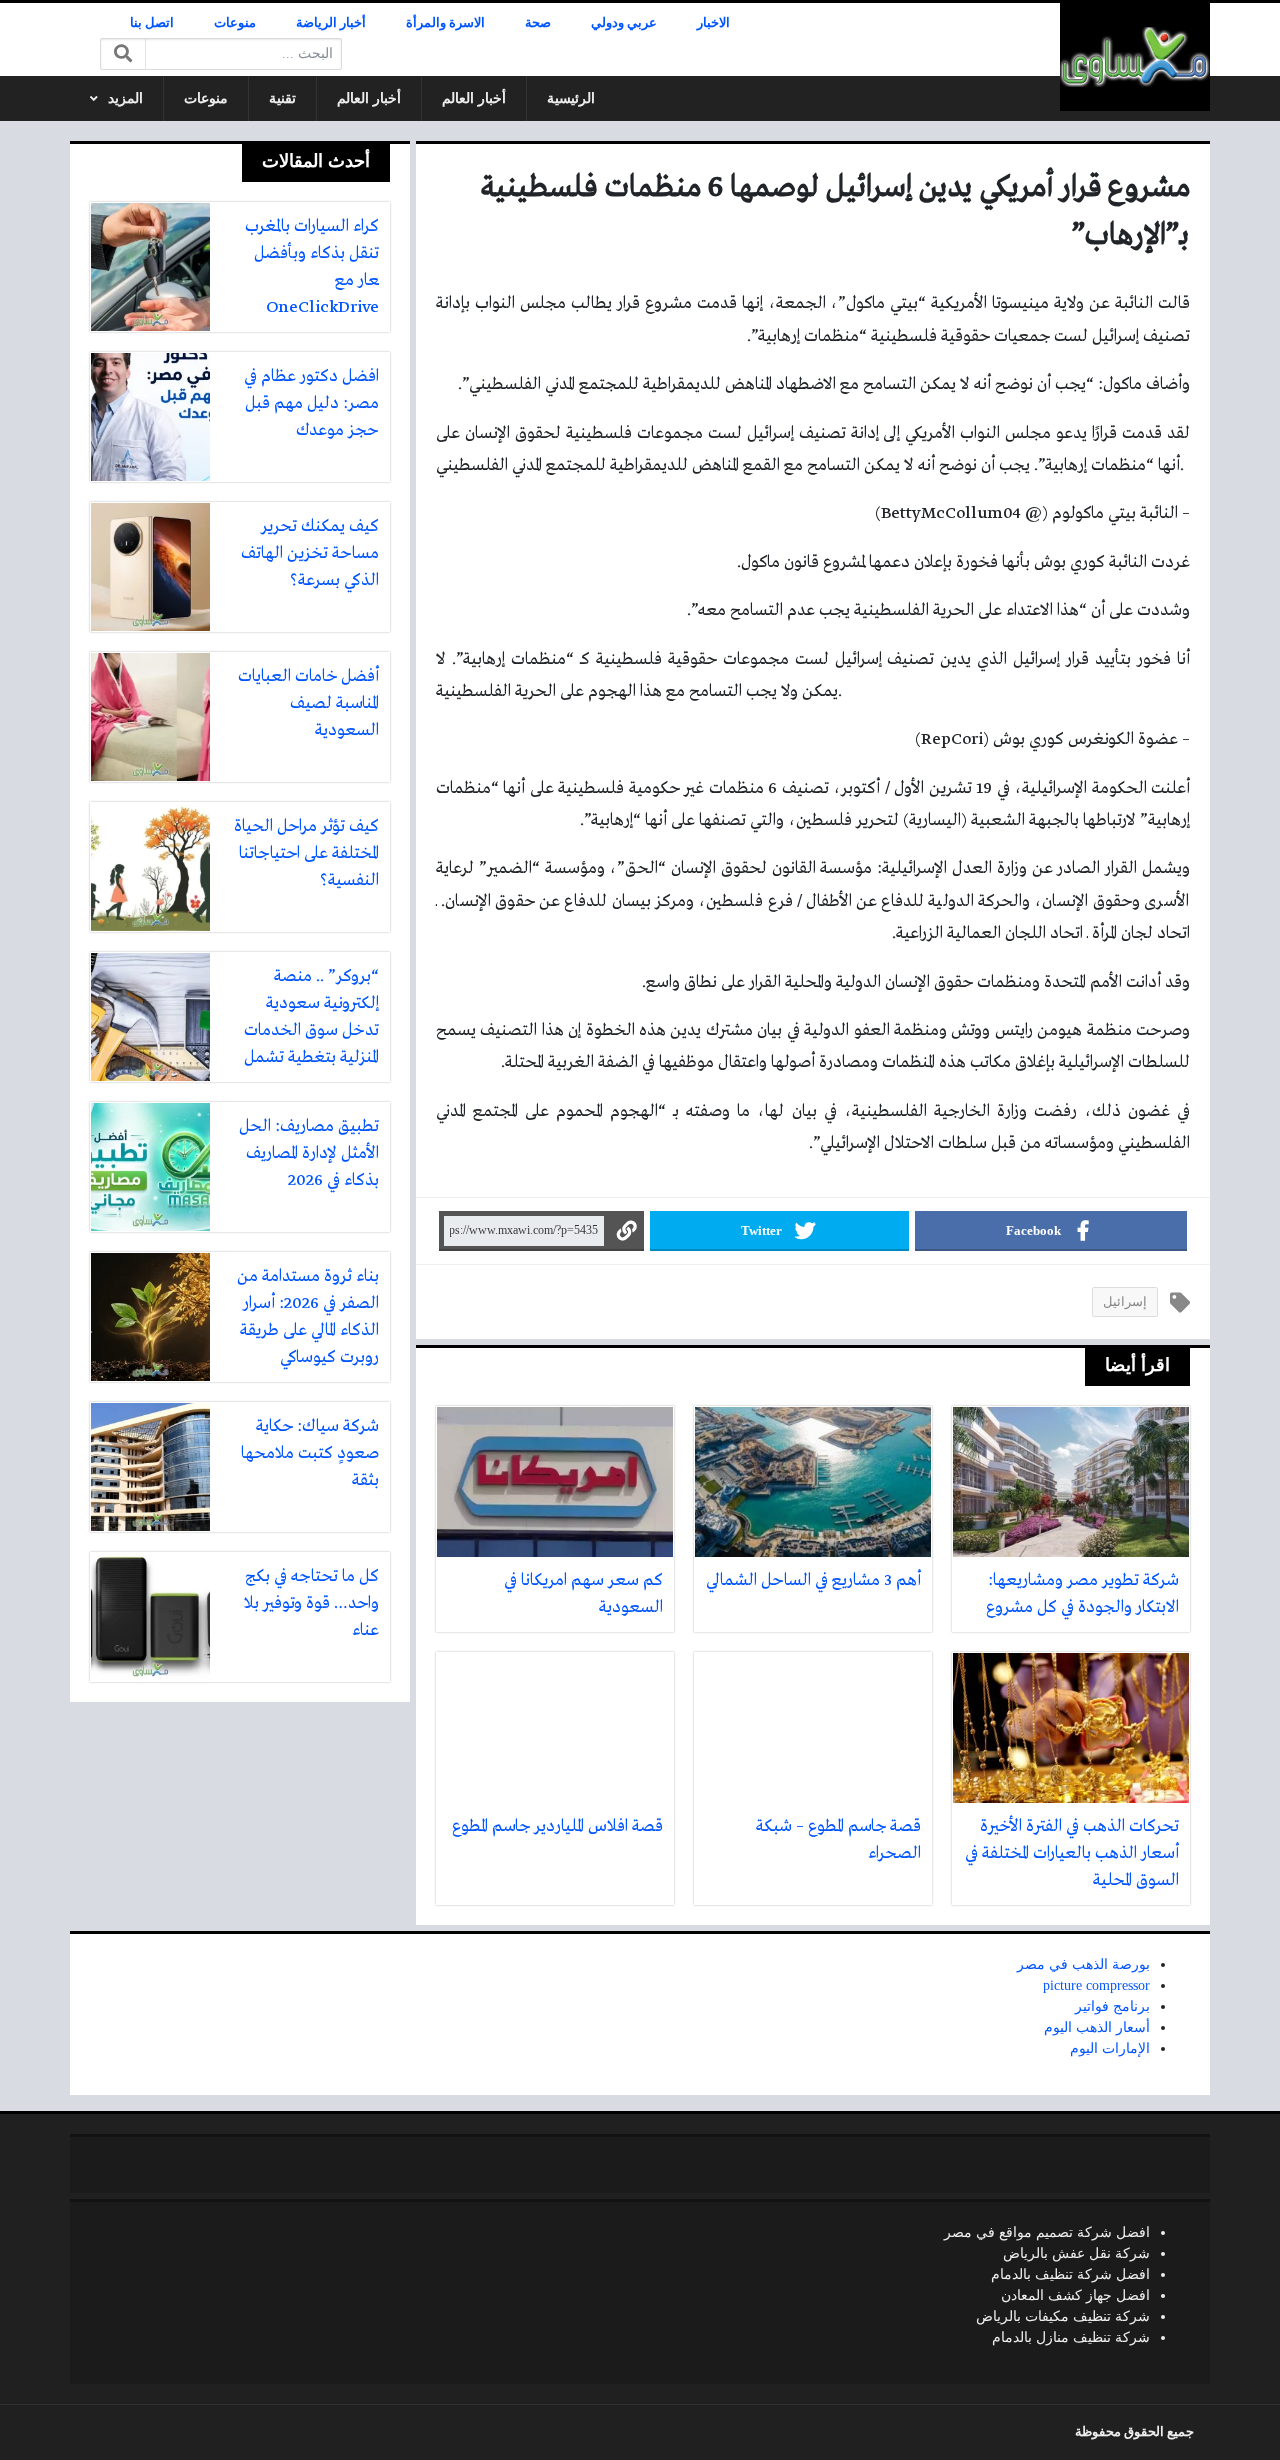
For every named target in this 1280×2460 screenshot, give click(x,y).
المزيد (125, 98)
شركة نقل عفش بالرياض (1076, 2253)
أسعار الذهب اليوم (1097, 2027)
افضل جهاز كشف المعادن (1075, 2295)
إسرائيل (1125, 1302)
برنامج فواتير (1112, 2006)
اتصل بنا (152, 23)
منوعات (235, 23)
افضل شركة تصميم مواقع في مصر (1047, 2232)
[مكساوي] (1135, 57)
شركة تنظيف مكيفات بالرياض (1063, 2316)
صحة (538, 23)
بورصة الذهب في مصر (1083, 1964)
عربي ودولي (624, 23)
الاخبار (713, 23)
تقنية (282, 98)
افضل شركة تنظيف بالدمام (1070, 2274)
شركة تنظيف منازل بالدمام (1071, 2337)
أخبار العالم (474, 98)
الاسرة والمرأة (445, 23)
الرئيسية (571, 98)
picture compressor (1096, 1985)
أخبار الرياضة (331, 23)
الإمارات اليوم (1110, 2048)
